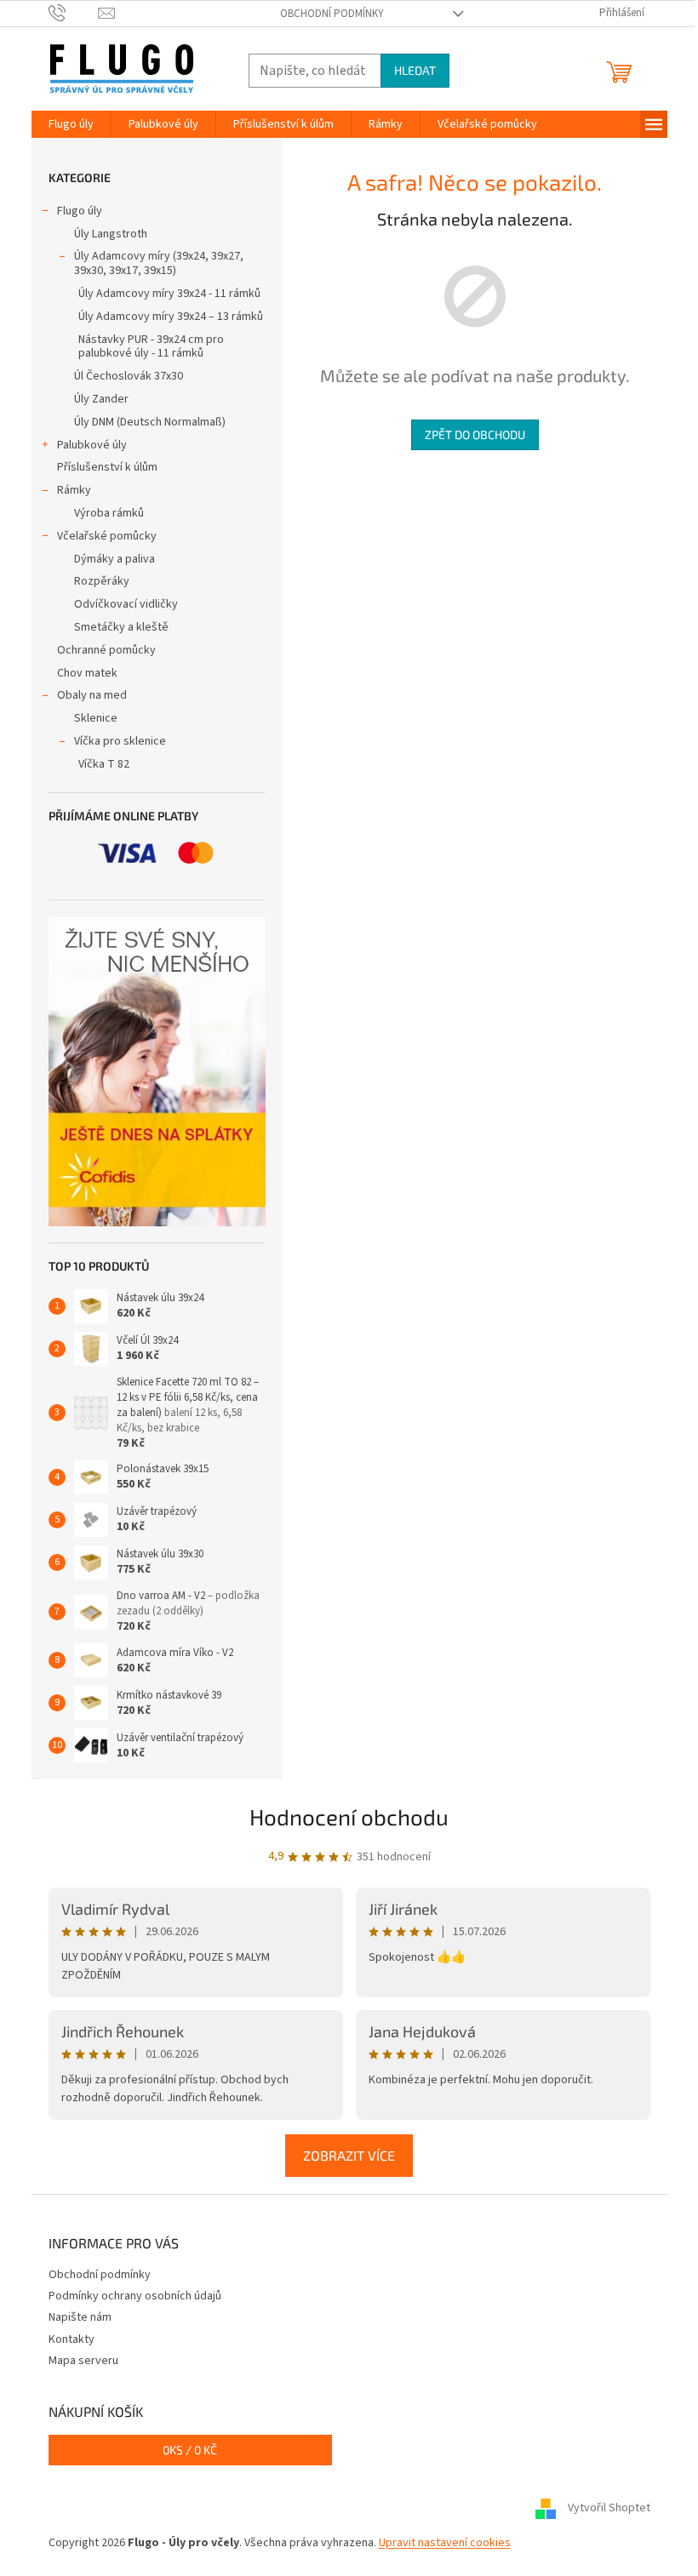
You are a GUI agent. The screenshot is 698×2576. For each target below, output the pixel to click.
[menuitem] (71, 124)
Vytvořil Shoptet (609, 2508)
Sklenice (96, 718)
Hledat (415, 70)
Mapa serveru (83, 2361)
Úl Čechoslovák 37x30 (129, 376)
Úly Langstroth (111, 234)
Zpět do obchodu (475, 434)
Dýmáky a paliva (114, 559)
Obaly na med (92, 695)
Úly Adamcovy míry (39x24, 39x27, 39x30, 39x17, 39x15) (159, 263)
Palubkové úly (92, 445)
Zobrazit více (349, 2155)
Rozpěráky (102, 581)
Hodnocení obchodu (349, 1816)
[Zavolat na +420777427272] (74, 13)
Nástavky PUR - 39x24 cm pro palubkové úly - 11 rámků (151, 347)
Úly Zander (101, 399)
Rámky (74, 490)
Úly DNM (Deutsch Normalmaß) (150, 422)
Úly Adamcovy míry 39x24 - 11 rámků (169, 294)
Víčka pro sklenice (120, 741)
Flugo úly (80, 211)
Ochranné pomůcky (106, 650)
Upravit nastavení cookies (445, 2543)
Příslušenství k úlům (107, 467)
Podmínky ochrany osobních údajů (135, 2296)
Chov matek (87, 673)
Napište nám (80, 2317)
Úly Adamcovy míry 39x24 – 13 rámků (171, 317)
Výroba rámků (109, 513)
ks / (190, 2450)
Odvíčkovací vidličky (126, 604)
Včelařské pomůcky (107, 536)
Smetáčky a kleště (121, 627)
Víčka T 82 (104, 764)
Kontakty (72, 2339)
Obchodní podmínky (332, 14)
